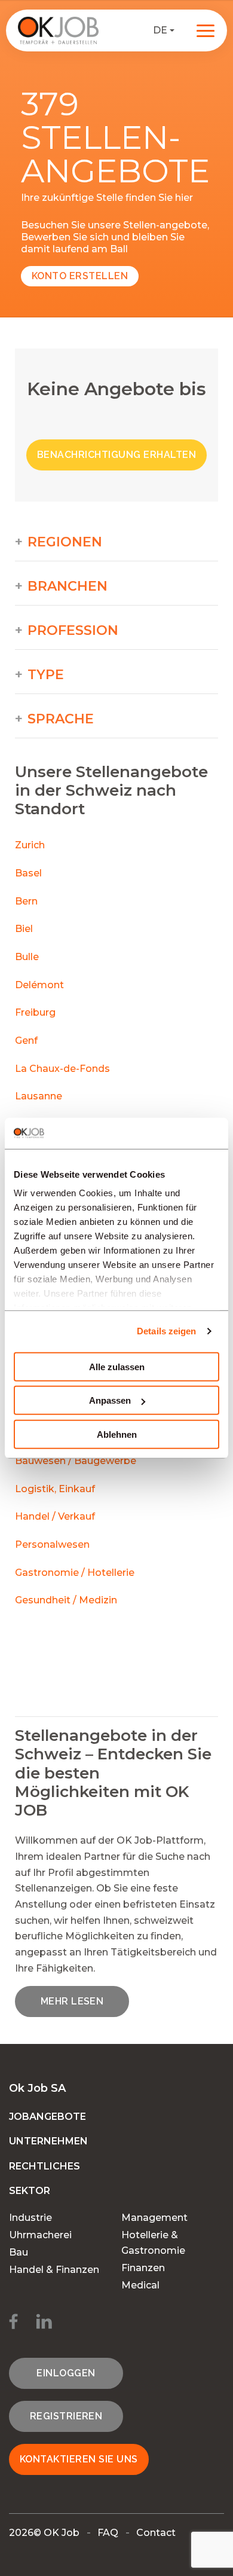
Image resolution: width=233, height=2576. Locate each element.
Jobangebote (47, 2117)
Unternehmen (48, 2141)
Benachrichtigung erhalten (116, 455)
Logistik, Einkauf (55, 1489)
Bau (19, 2252)
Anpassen (110, 1400)
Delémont (39, 985)
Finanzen (143, 2268)
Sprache (61, 719)
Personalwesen (52, 1544)
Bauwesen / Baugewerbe (76, 1461)
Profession (73, 631)
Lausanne (39, 1096)
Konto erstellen (80, 276)
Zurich (30, 845)
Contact (156, 2533)
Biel (24, 929)
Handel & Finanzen (54, 2270)
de (160, 30)
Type (46, 675)
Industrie (30, 2218)
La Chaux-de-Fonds (62, 1069)
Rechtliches (45, 2166)
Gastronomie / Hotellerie (75, 1573)
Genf (26, 1041)
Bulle (27, 957)
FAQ (108, 2533)
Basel (28, 873)
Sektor (30, 2191)
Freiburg (35, 1012)
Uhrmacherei (40, 2235)
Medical (140, 2285)
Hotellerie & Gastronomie (153, 2243)
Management (154, 2218)
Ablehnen (117, 1434)
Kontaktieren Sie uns (79, 2459)
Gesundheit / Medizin (66, 1600)
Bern (26, 901)
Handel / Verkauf (55, 1516)
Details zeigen (166, 1331)
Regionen (65, 542)
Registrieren (66, 2416)
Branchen (68, 586)
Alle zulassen (117, 1367)
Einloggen (66, 2373)
